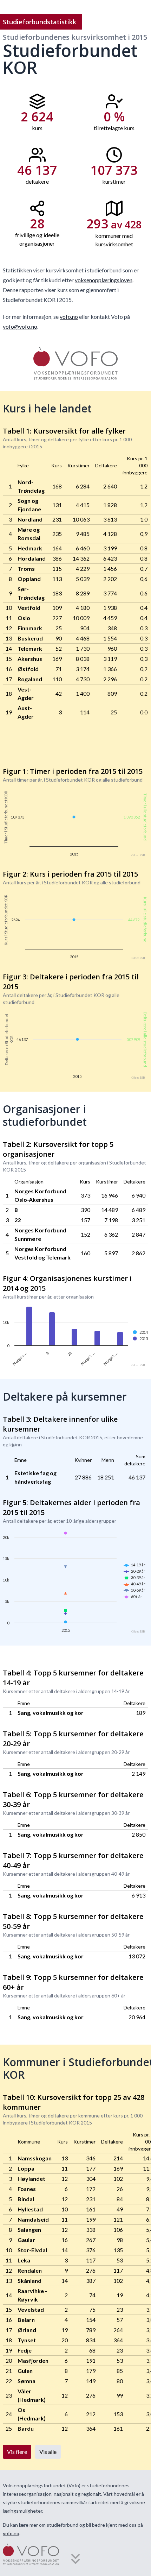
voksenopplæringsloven (104, 280)
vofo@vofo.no (20, 326)
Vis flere (17, 2452)
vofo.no (69, 317)
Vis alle (48, 2452)
